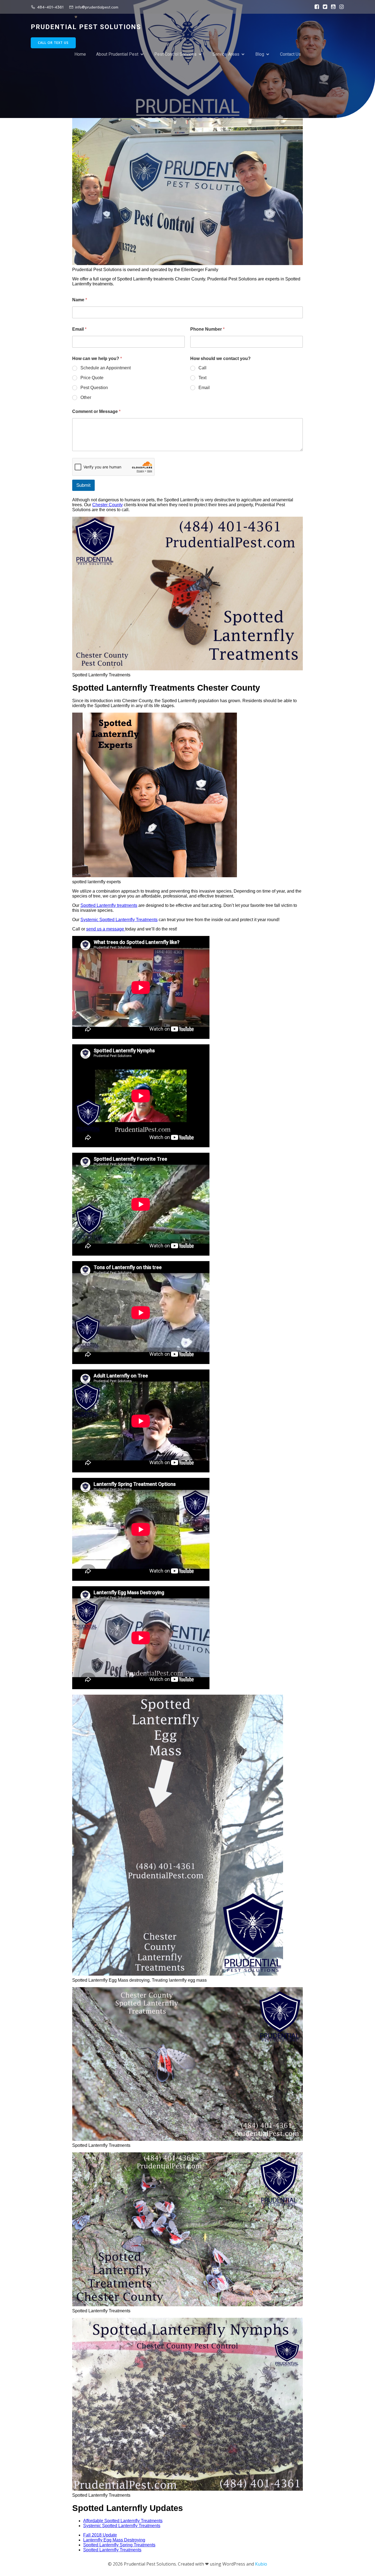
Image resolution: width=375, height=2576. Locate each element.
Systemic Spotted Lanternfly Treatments (119, 920)
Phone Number (207, 329)
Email (79, 329)
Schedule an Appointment (106, 368)
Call (202, 368)
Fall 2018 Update (100, 2535)
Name (80, 300)
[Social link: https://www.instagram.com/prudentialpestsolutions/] (340, 7)
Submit (83, 485)
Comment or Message (96, 411)
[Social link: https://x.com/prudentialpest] (324, 7)
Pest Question (94, 388)
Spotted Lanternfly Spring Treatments (119, 2545)
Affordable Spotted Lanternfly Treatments (123, 2521)
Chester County (107, 505)
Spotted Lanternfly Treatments (112, 2550)
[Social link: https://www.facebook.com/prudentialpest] (315, 7)
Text (202, 378)
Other (86, 397)
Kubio (261, 2564)
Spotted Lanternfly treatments (109, 905)
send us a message (106, 929)
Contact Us (290, 54)
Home (80, 54)
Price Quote (92, 378)
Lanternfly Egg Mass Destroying (114, 2540)
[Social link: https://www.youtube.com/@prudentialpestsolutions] (332, 7)
